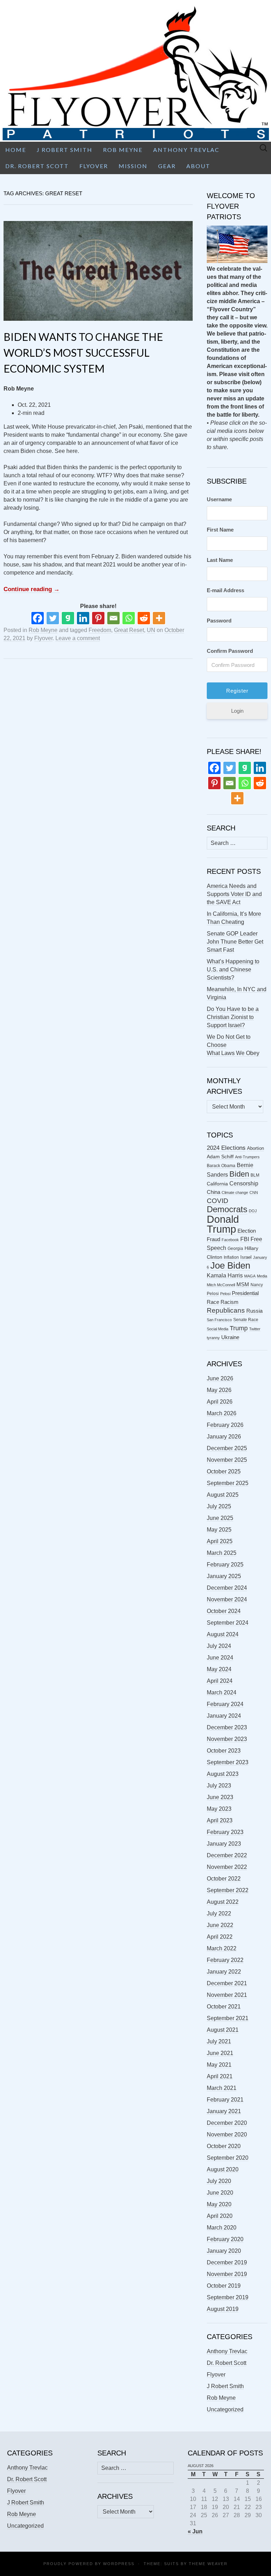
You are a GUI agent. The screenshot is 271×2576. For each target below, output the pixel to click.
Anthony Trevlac (186, 150)
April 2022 (220, 1937)
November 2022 (227, 1867)
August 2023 (223, 1774)
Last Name (220, 560)
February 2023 (225, 1832)
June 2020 (220, 2193)
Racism (230, 1302)
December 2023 (227, 1727)
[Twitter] (53, 618)
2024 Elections (226, 1148)
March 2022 (222, 1948)
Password (219, 621)
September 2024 (228, 1623)
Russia (254, 1311)
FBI (245, 1239)
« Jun (195, 2531)
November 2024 (227, 1599)
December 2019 (227, 2262)
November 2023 (227, 1739)
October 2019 (224, 2286)
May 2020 (219, 2204)
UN (151, 630)
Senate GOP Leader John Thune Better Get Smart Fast (235, 942)
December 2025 (227, 1448)
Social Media (218, 1329)
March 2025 (222, 1553)
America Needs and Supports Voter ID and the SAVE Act (234, 894)
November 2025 (227, 1460)
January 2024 (224, 1716)
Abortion (255, 1148)
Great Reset (129, 630)
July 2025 (219, 1506)
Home (16, 150)
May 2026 (219, 1390)
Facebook (230, 1240)
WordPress (119, 2564)
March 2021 (222, 2088)
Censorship (244, 1183)
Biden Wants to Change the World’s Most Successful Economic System (83, 352)
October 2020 (224, 2146)
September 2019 (228, 2297)
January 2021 (224, 2111)
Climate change (235, 1192)
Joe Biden (230, 1265)
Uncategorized (225, 2409)
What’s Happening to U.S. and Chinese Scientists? (233, 970)
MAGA (250, 1276)
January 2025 (224, 1576)
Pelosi (225, 1294)
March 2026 (222, 1413)
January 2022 (224, 1972)
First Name (220, 530)
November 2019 (227, 2274)
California (217, 1184)
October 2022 (224, 1879)
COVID (218, 1201)
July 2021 (219, 2041)
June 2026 (220, 1378)
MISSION (133, 166)
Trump (239, 1328)
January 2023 (224, 1844)
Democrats (227, 1209)
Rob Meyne (123, 150)
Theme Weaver (208, 2564)
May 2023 (219, 1809)
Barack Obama (221, 1166)
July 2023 (219, 1786)
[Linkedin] (83, 618)
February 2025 (225, 1565)
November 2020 (227, 2135)
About (198, 166)
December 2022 (227, 1855)
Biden (239, 1174)
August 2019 (223, 2309)
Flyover (94, 166)
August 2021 (223, 2030)
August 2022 (223, 1902)
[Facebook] (38, 618)
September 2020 (228, 2158)
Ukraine (230, 1337)
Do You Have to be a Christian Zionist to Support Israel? (233, 1017)
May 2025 (219, 1530)
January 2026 (224, 1437)
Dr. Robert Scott (37, 166)
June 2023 (220, 1797)
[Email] (113, 618)
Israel (246, 1257)
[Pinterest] (98, 618)
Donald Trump (223, 1224)
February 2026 (225, 1425)
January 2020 (224, 2251)
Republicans (226, 1310)
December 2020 (227, 2123)
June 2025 (220, 1518)
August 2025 (223, 1495)
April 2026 (220, 1402)
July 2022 (219, 1913)
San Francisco (219, 1320)
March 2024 (222, 1692)
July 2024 (219, 1646)
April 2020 (220, 2216)
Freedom (100, 630)
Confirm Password (230, 651)
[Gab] (68, 618)
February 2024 (225, 1704)
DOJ (253, 1211)
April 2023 (220, 1820)
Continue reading (32, 589)
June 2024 (220, 1658)
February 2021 (225, 2100)
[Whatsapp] (129, 618)
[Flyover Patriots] (135, 71)
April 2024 (220, 1681)
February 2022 (225, 1960)
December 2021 (227, 1983)
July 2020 (219, 2181)
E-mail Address (225, 590)
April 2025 (220, 1541)
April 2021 (220, 2076)
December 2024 (227, 1588)
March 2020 (222, 2228)
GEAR (167, 166)
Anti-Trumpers (247, 1157)
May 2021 (219, 2065)
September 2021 (228, 2018)
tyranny (213, 1338)
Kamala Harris (225, 1275)
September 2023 (228, 1762)
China (213, 1192)
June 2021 (220, 2053)
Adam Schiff (220, 1157)
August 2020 (223, 2169)
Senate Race (246, 1320)
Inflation (231, 1257)
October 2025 (224, 1471)
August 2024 (223, 1634)
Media (262, 1276)
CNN (254, 1192)
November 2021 (227, 1995)
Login (237, 711)
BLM (255, 1175)
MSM (243, 1284)
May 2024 (219, 1669)
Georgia (235, 1249)
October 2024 (224, 1611)
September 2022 (228, 1890)
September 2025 (228, 1483)
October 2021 (224, 2007)
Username (219, 499)
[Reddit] (144, 618)
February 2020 (225, 2239)
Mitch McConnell (221, 1285)
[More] (159, 618)
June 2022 (220, 1925)
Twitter (255, 1329)
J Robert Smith (65, 150)
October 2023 (224, 1751)
